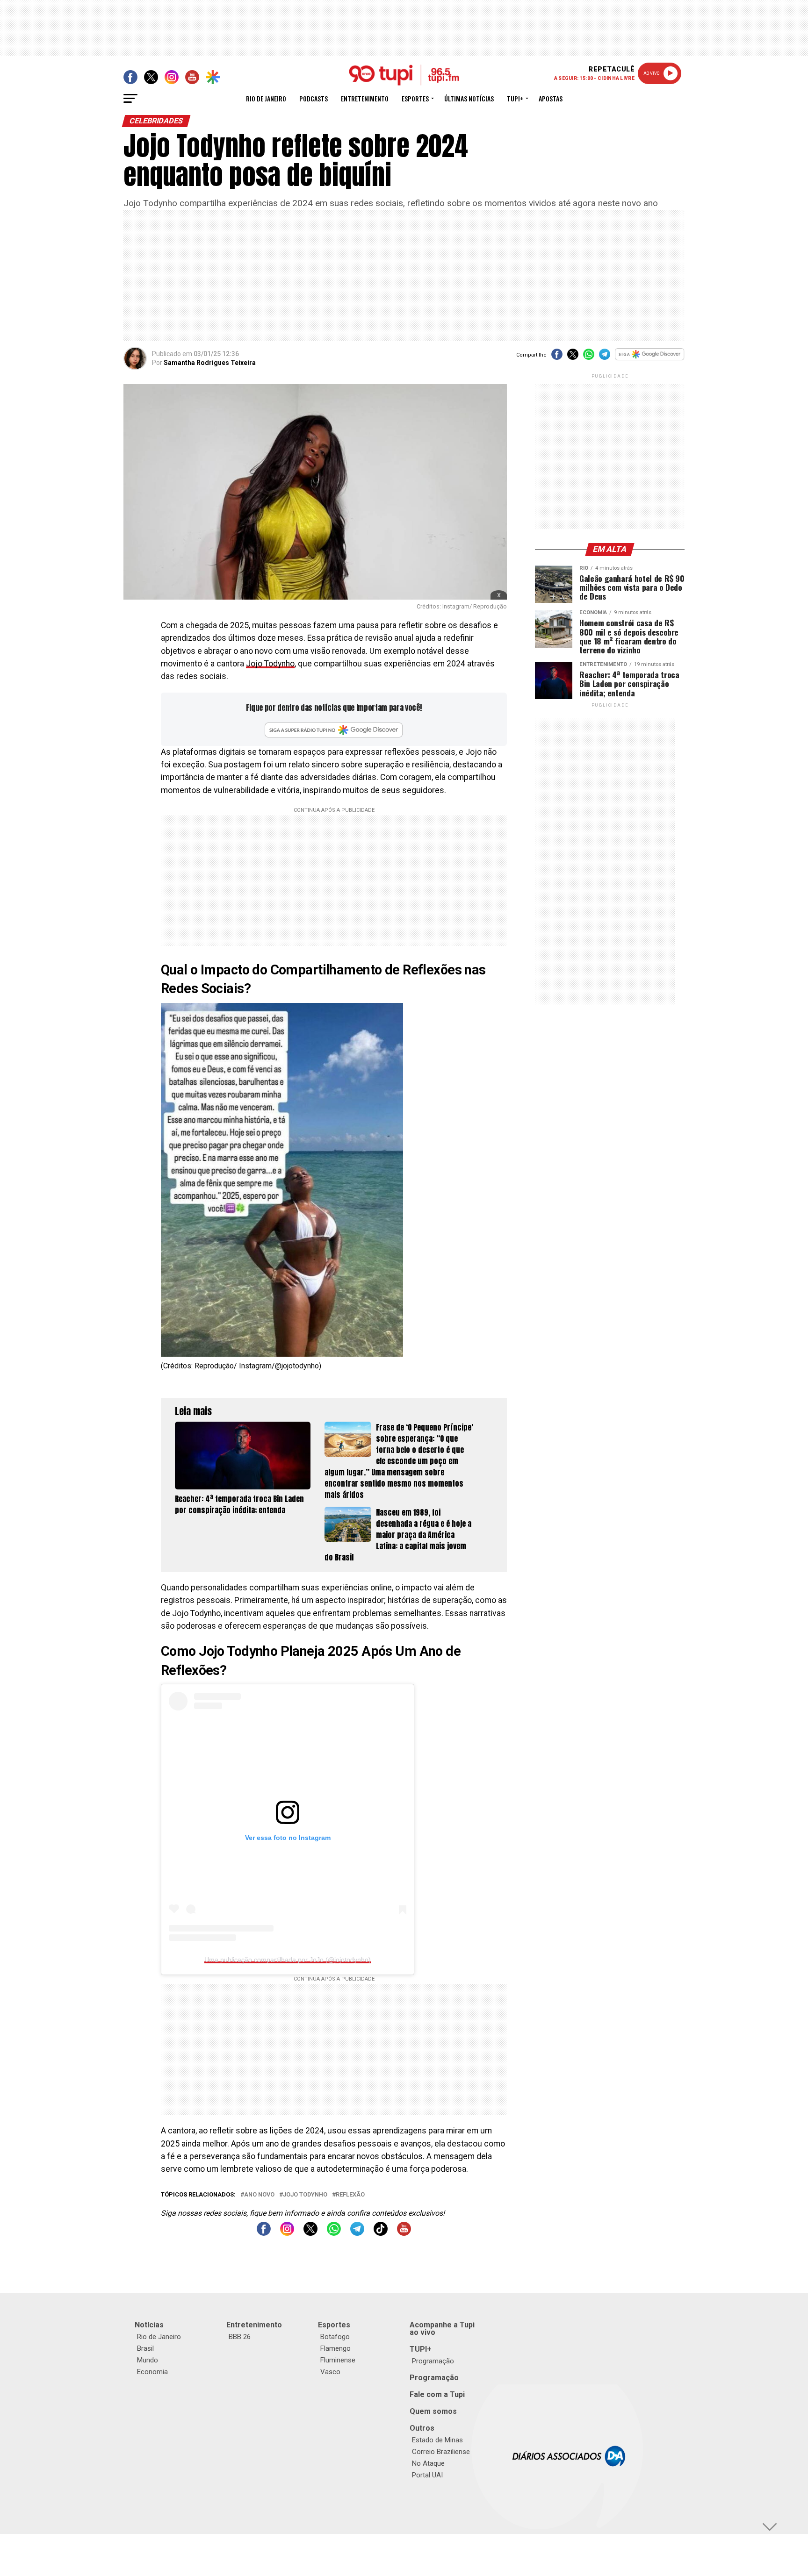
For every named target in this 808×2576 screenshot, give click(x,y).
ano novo (259, 2195)
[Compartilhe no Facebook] (557, 357)
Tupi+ (515, 98)
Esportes (415, 98)
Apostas (551, 98)
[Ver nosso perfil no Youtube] (404, 2233)
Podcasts (314, 98)
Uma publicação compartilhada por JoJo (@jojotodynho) (288, 1960)
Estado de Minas (437, 2440)
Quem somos (433, 2411)
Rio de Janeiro (266, 98)
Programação (433, 2361)
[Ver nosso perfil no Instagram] (287, 2233)
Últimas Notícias (469, 98)
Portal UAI (427, 2475)
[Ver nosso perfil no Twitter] (310, 2233)
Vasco (330, 2372)
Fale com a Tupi (437, 2394)
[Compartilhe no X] (573, 357)
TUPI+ (421, 2349)
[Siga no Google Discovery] (650, 359)
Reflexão (350, 2195)
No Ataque (428, 2463)
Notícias (149, 2325)
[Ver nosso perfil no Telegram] (357, 2233)
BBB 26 (240, 2337)
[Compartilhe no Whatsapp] (589, 357)
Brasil (145, 2348)
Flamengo (335, 2348)
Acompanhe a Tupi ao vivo (442, 2329)
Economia (152, 2372)
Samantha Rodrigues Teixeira (210, 363)
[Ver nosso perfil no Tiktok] (381, 2233)
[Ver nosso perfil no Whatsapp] (334, 2233)
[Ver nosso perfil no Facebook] (264, 2233)
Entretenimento (365, 98)
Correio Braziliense (441, 2452)
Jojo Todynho (270, 664)
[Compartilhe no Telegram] (605, 357)
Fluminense (338, 2360)
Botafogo (335, 2337)
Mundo (148, 2360)
